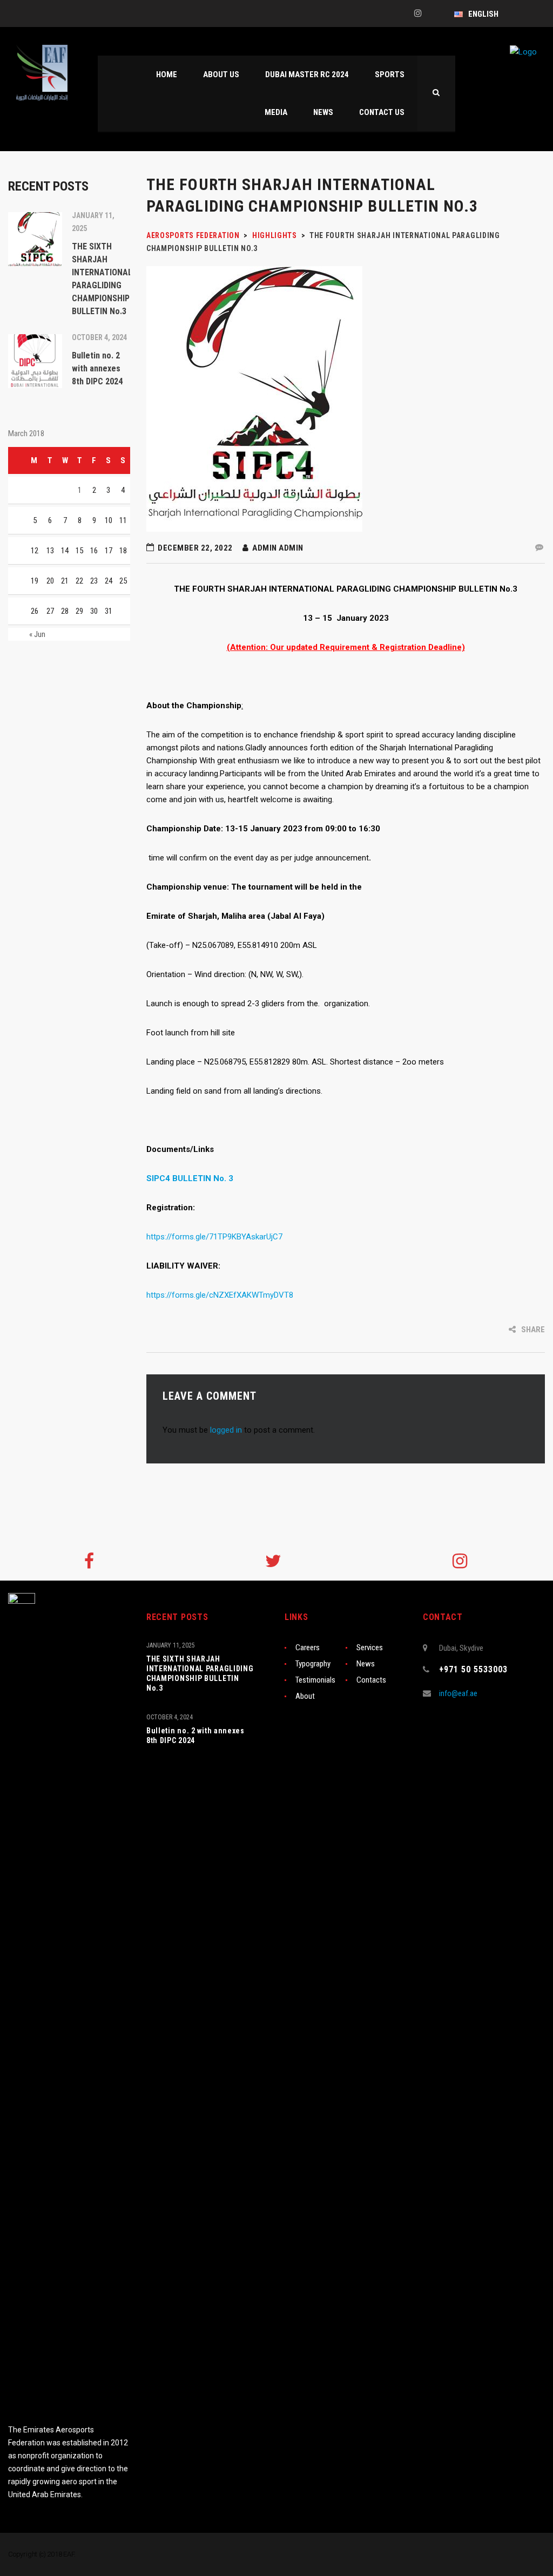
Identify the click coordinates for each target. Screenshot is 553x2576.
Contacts (371, 1680)
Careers (308, 1648)
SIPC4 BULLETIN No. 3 (190, 1178)
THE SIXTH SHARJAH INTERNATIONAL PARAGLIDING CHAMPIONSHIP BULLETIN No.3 (200, 1673)
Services (370, 1648)
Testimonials (315, 1680)
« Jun (37, 634)
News (366, 1664)
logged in (226, 1430)
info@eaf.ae (458, 1693)
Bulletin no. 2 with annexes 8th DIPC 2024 (195, 1736)
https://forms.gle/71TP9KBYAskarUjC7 (214, 1237)
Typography (313, 1664)
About (305, 1696)
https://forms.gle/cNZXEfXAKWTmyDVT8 (220, 1295)
